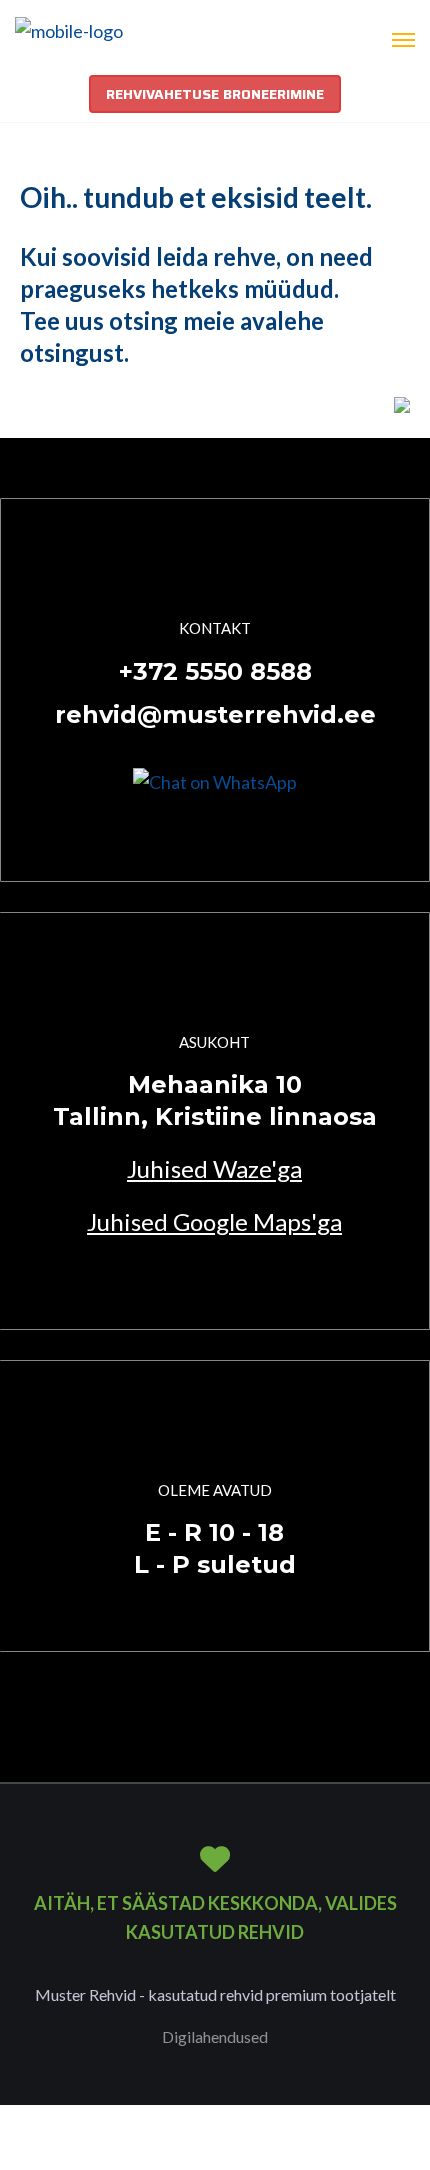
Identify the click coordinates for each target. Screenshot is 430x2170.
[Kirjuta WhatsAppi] (215, 780)
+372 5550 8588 (215, 671)
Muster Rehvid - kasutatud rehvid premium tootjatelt (215, 1994)
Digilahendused (215, 2036)
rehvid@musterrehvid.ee (215, 714)
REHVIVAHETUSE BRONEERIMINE (215, 94)
